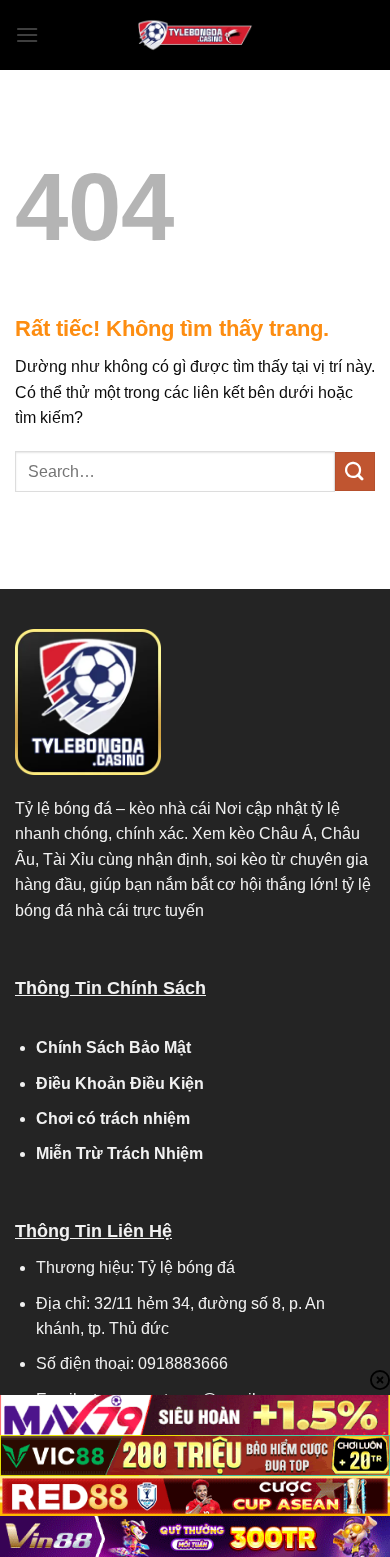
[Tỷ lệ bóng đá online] (195, 35)
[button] (27, 34)
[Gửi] (355, 471)
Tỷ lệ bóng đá (63, 808)
